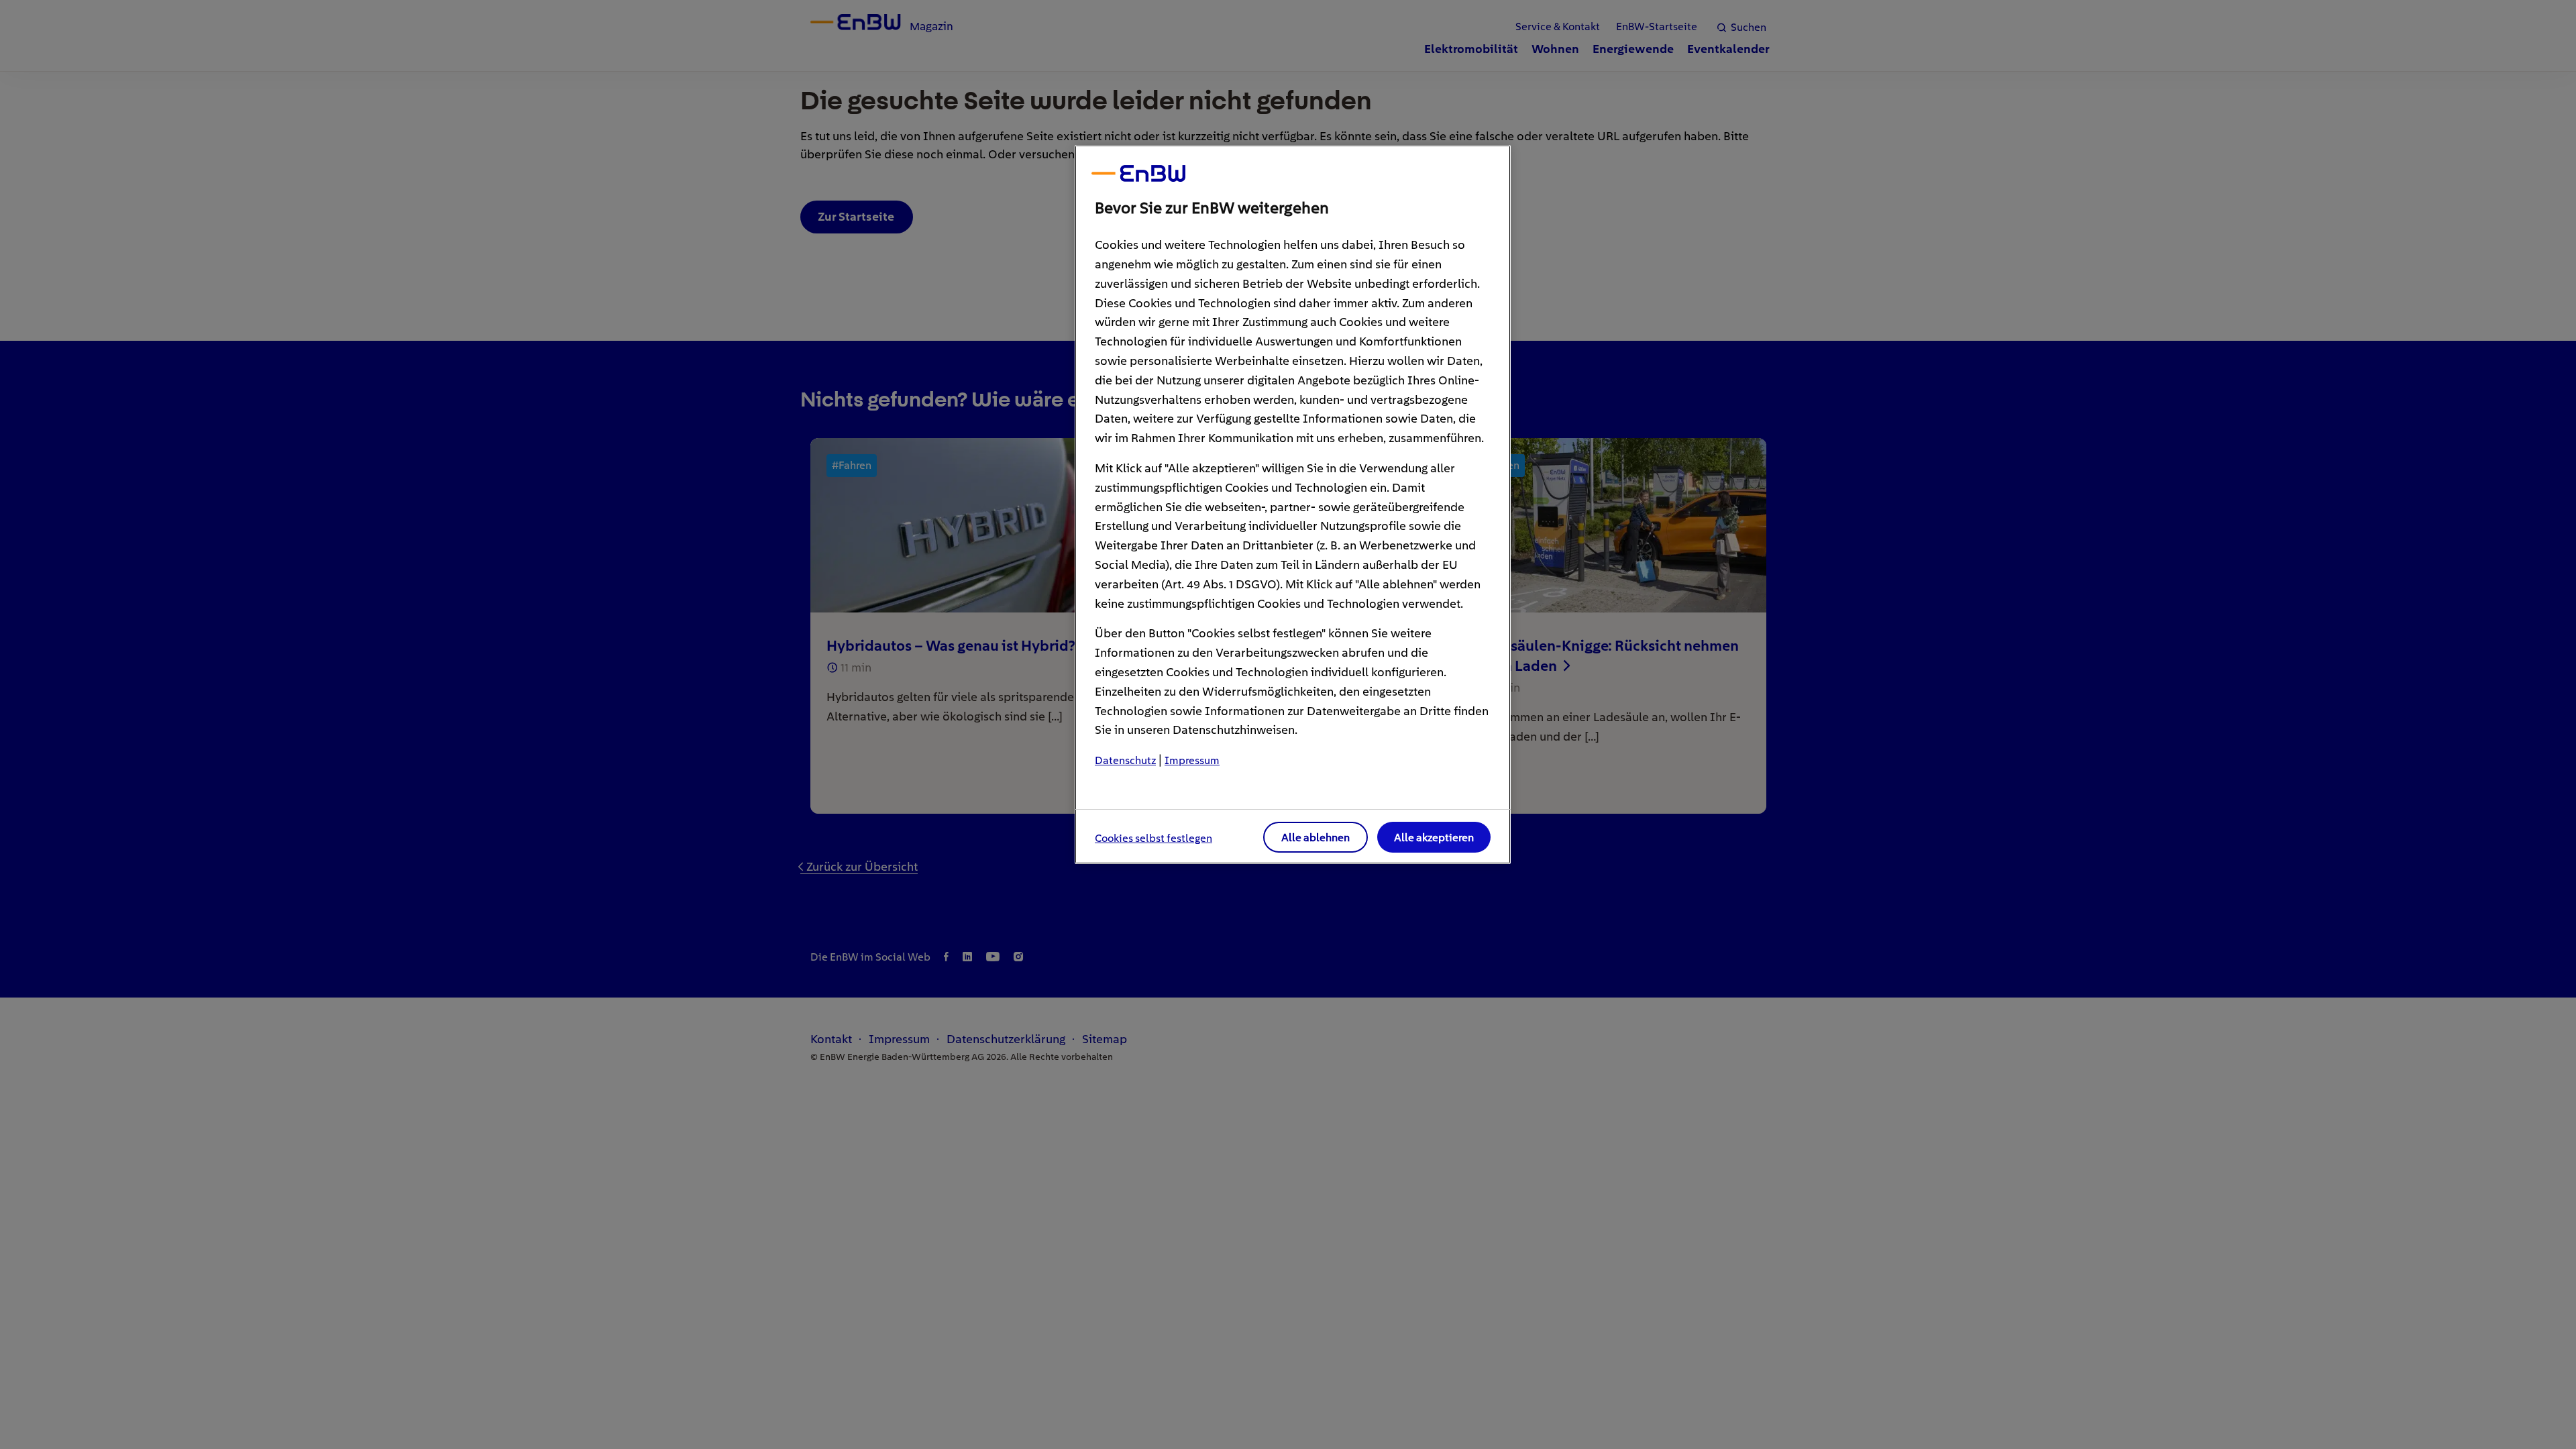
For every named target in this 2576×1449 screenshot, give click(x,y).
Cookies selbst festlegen (1153, 838)
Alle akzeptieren (1434, 838)
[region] (1293, 504)
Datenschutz (1125, 760)
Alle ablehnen (1316, 838)
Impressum (1192, 760)
